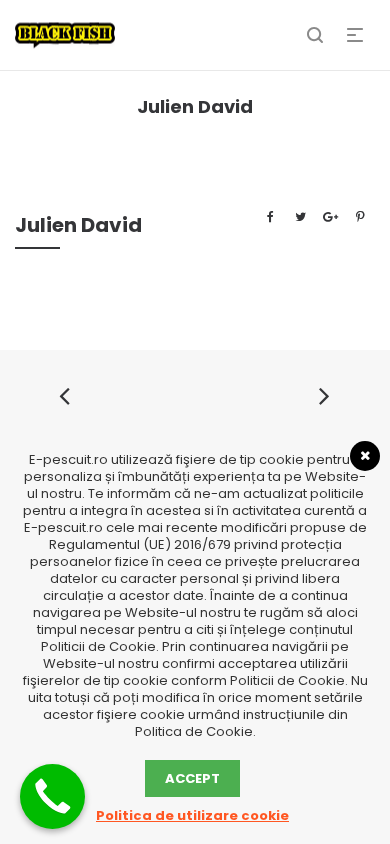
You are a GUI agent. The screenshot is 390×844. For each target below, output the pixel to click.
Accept (192, 778)
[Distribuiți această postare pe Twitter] (300, 217)
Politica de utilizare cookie (192, 815)
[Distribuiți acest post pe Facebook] (270, 217)
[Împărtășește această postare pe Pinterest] (360, 217)
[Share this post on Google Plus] (330, 217)
